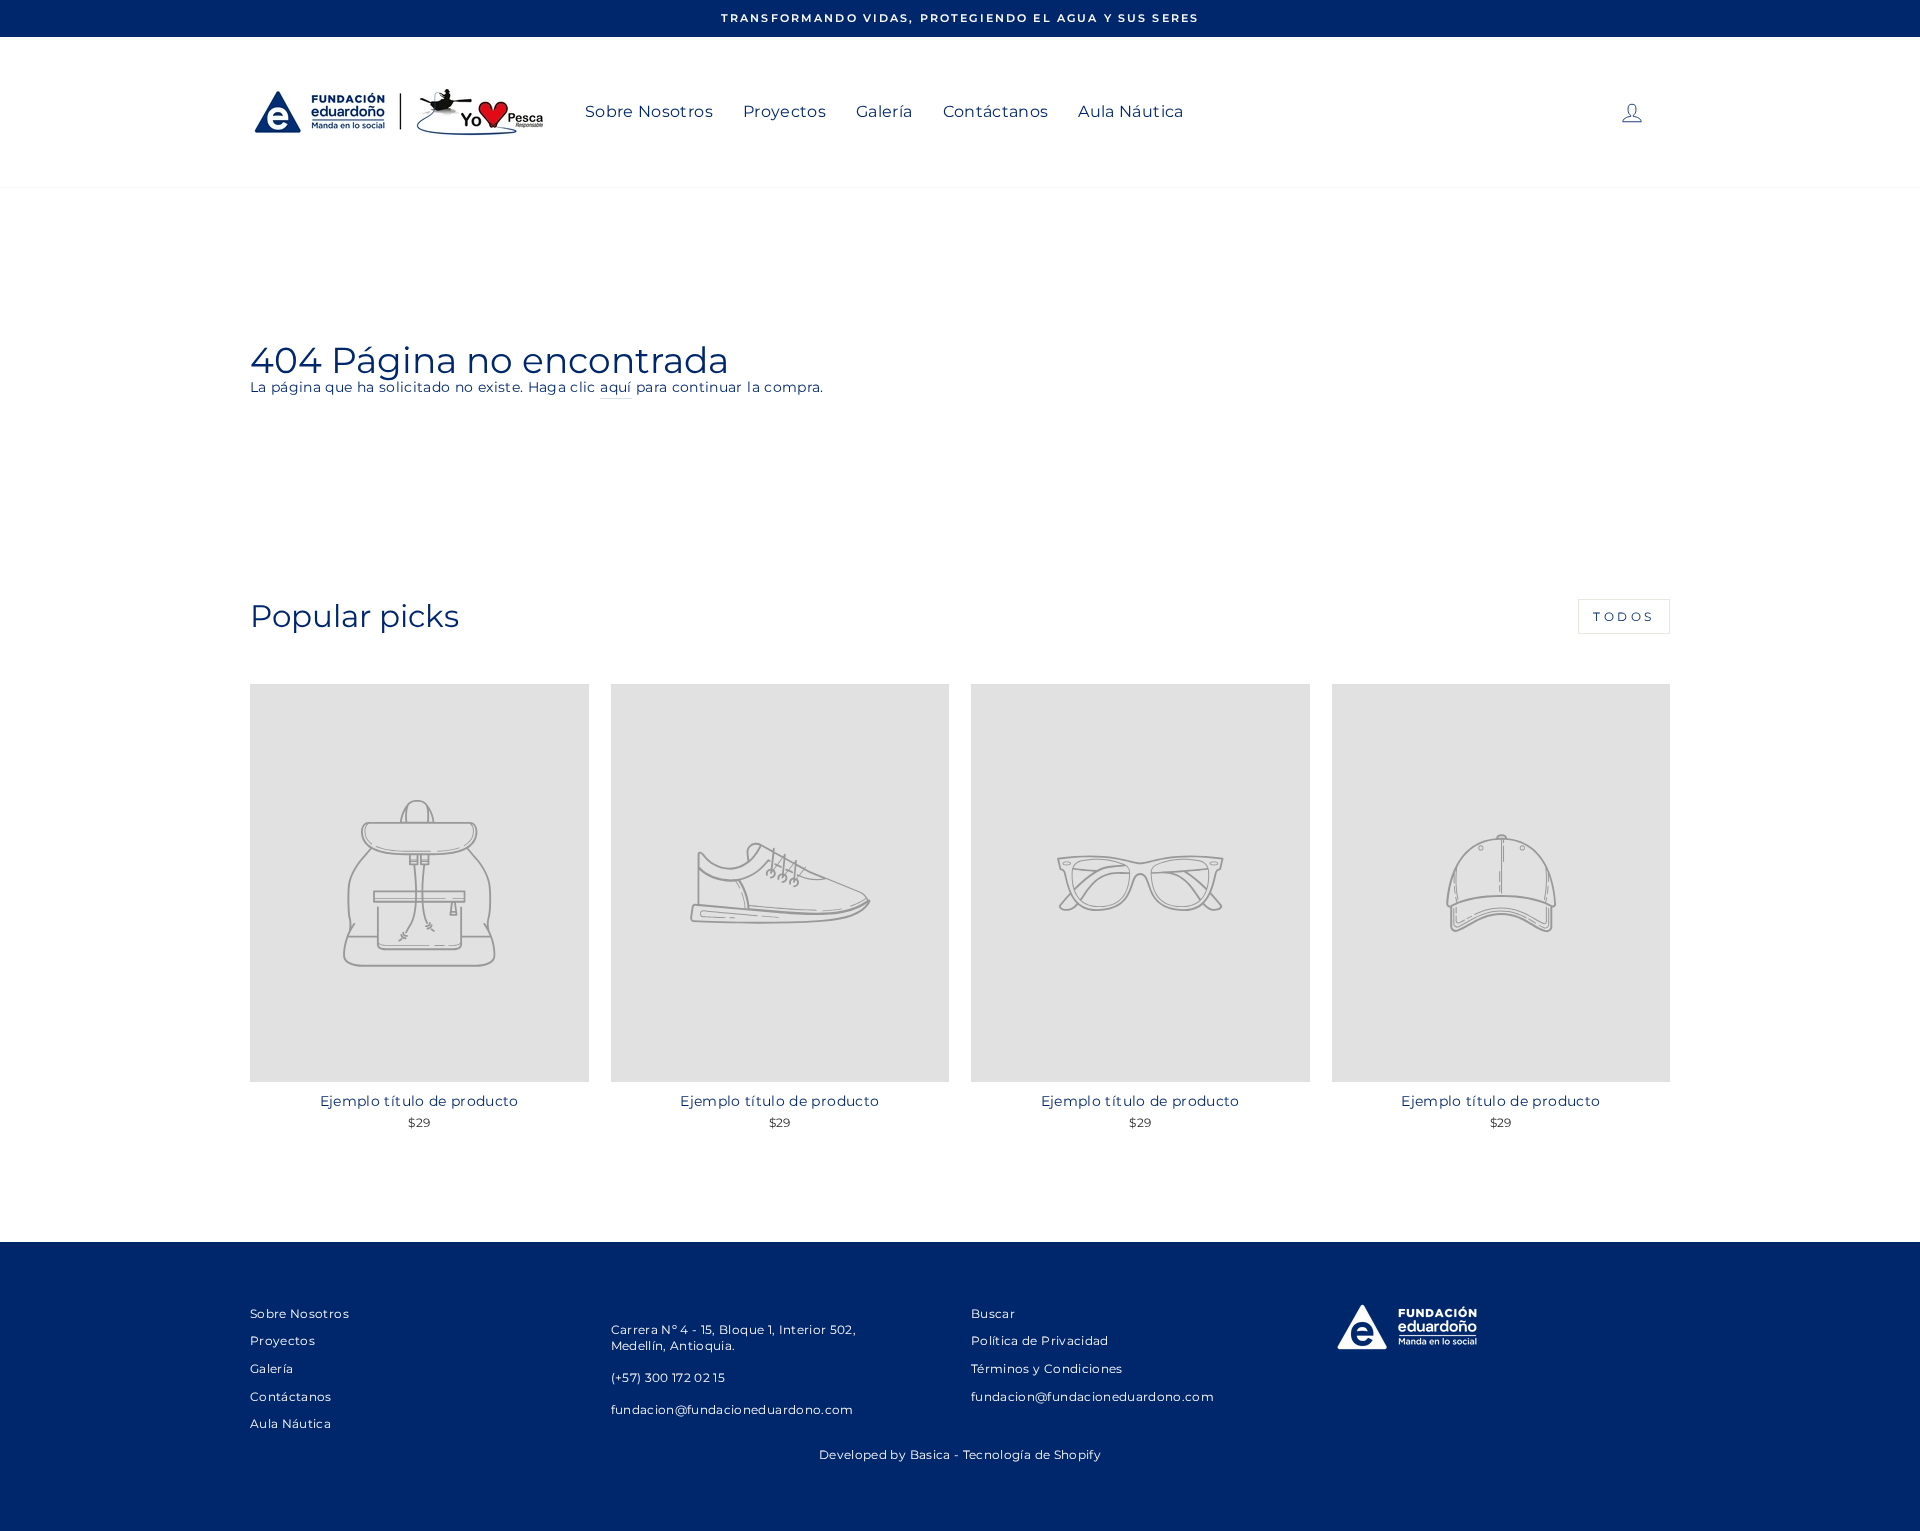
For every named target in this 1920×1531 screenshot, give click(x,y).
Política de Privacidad (1040, 1340)
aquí (615, 387)
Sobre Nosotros (649, 111)
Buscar (993, 1313)
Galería (884, 111)
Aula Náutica (1130, 111)
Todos (1624, 616)
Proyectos (784, 111)
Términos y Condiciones (1047, 1368)
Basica (930, 1454)
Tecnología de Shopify (1032, 1454)
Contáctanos (996, 111)
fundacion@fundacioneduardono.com (1092, 1396)
